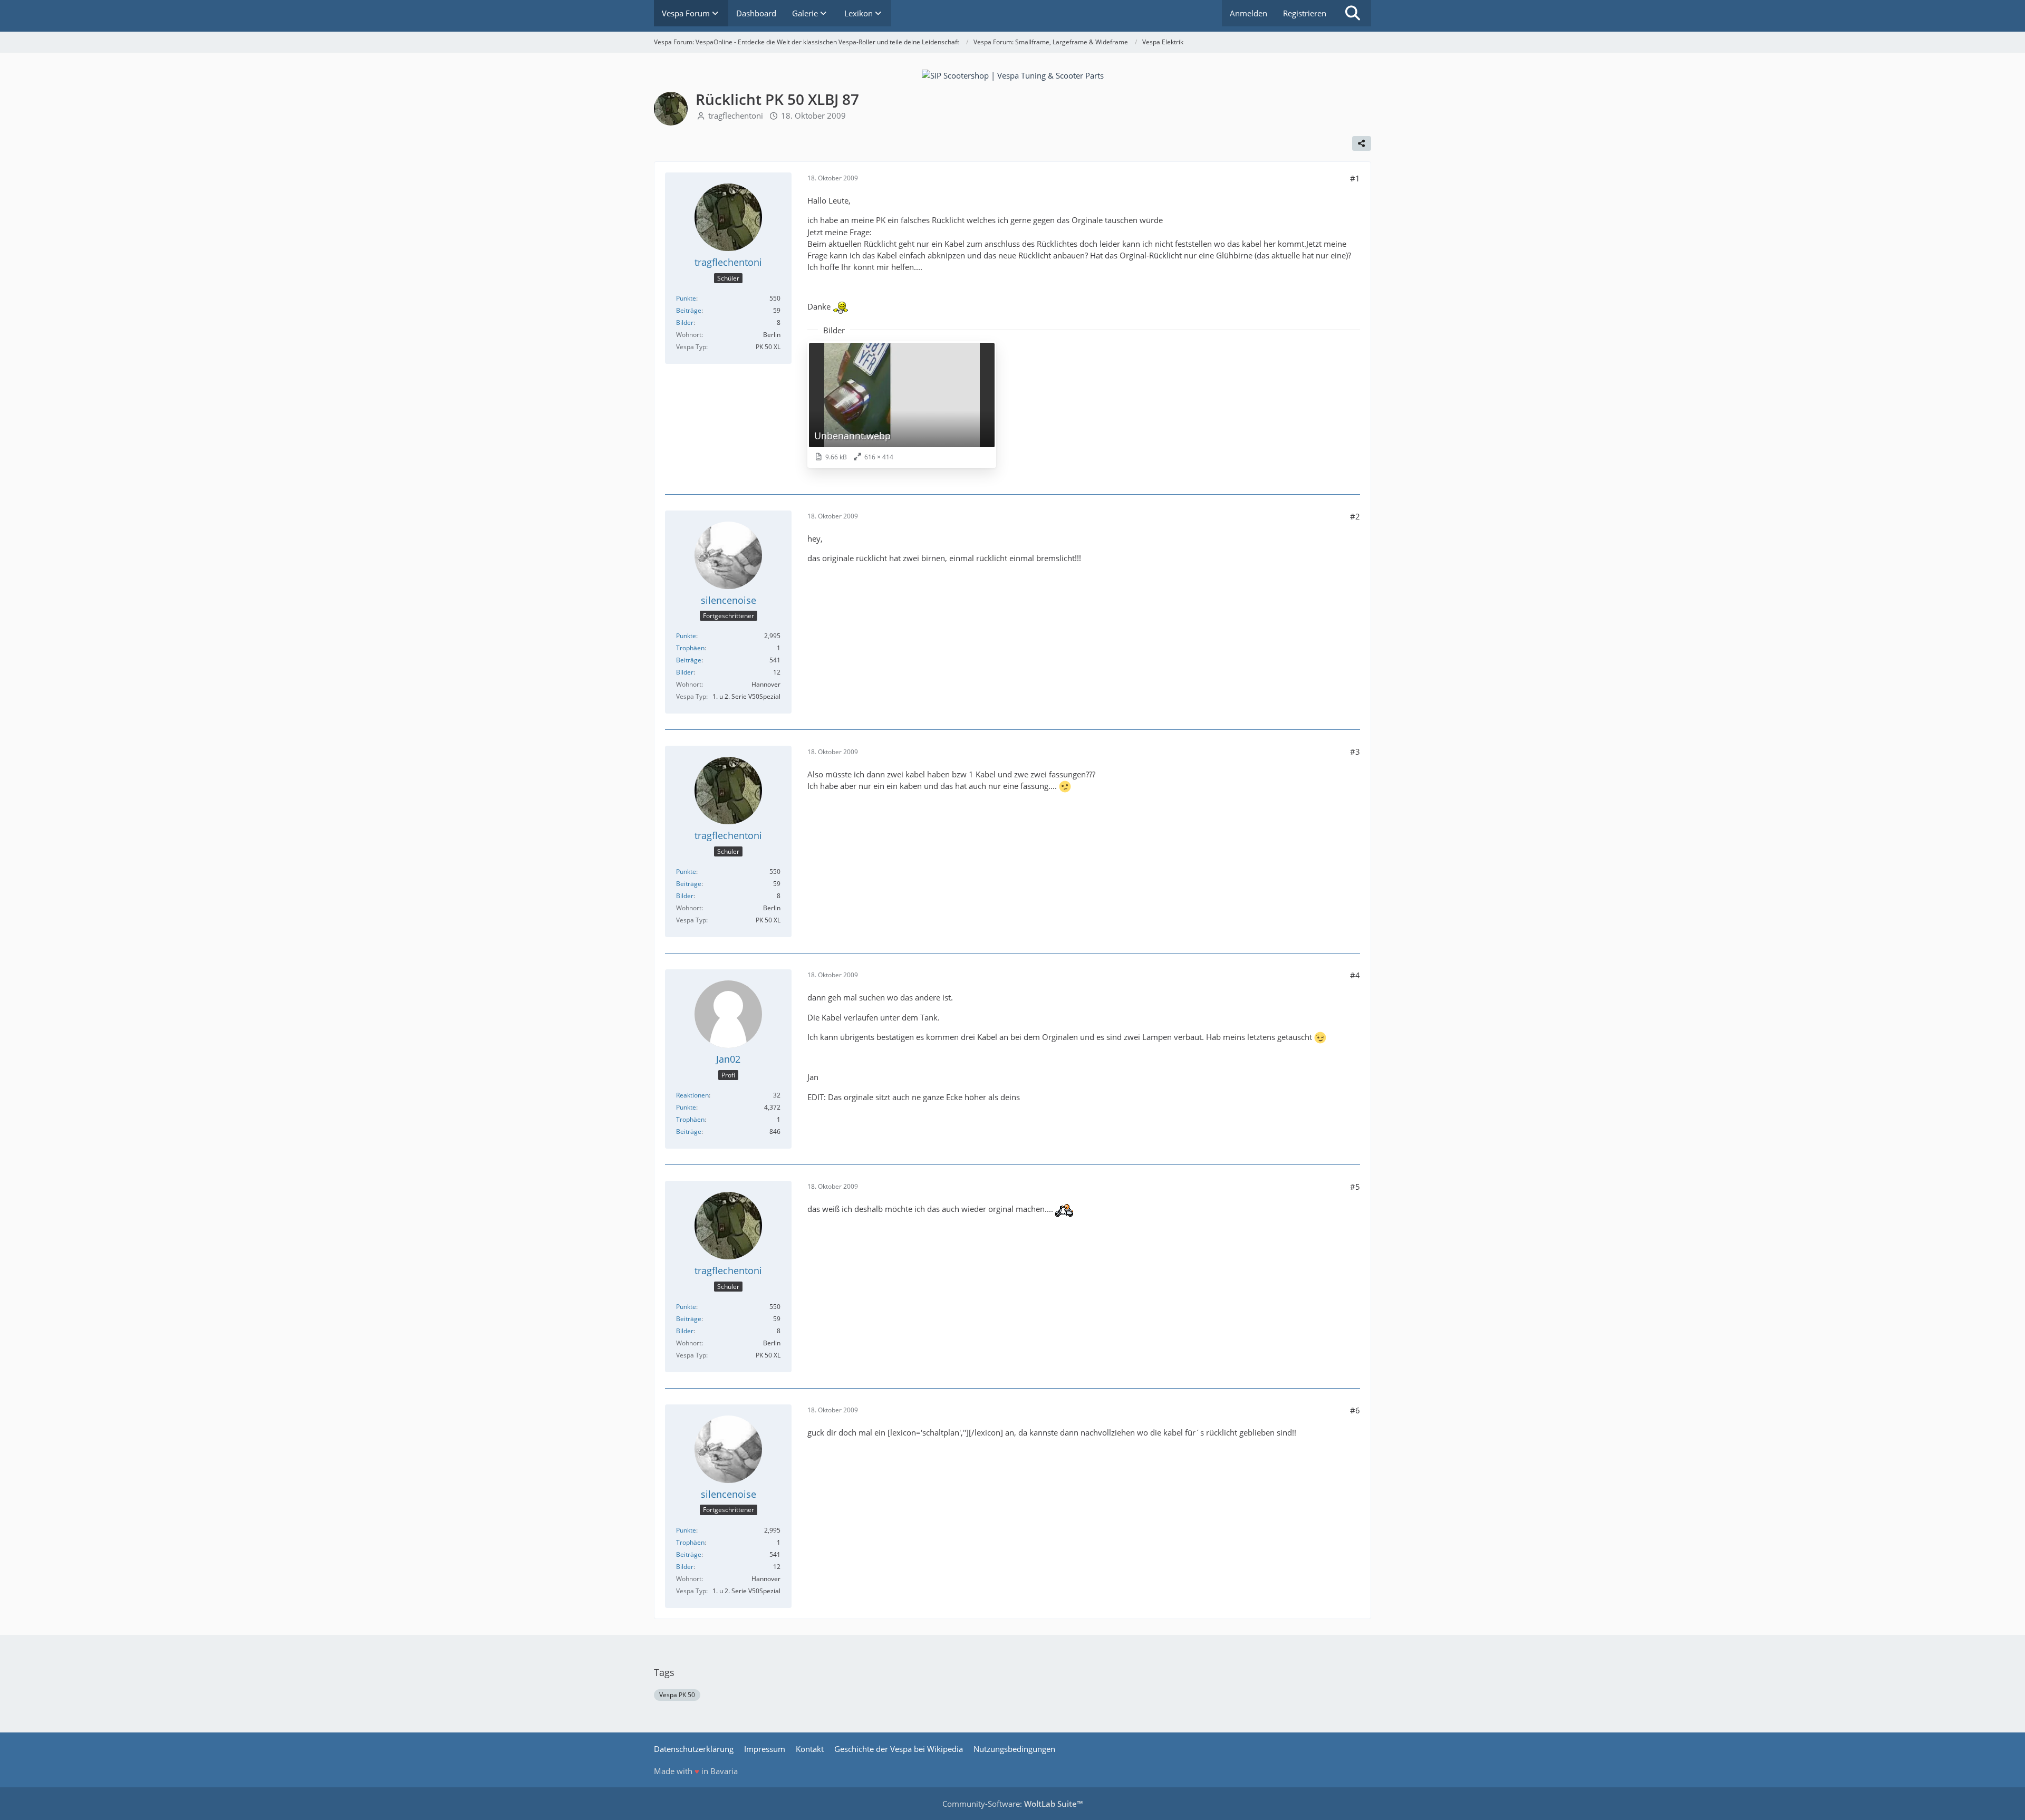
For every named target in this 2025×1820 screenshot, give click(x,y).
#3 (1355, 752)
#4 (1355, 975)
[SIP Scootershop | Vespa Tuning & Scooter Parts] (1013, 74)
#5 (1355, 1187)
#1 (1355, 178)
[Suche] (1353, 13)
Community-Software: (1012, 1804)
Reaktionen (692, 1095)
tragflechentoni (736, 115)
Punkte (686, 298)
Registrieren (1305, 13)
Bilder (685, 322)
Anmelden (1248, 13)
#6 (1355, 1410)
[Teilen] (1362, 143)
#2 (1355, 516)
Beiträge (689, 310)
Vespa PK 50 (677, 1695)
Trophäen (690, 648)
